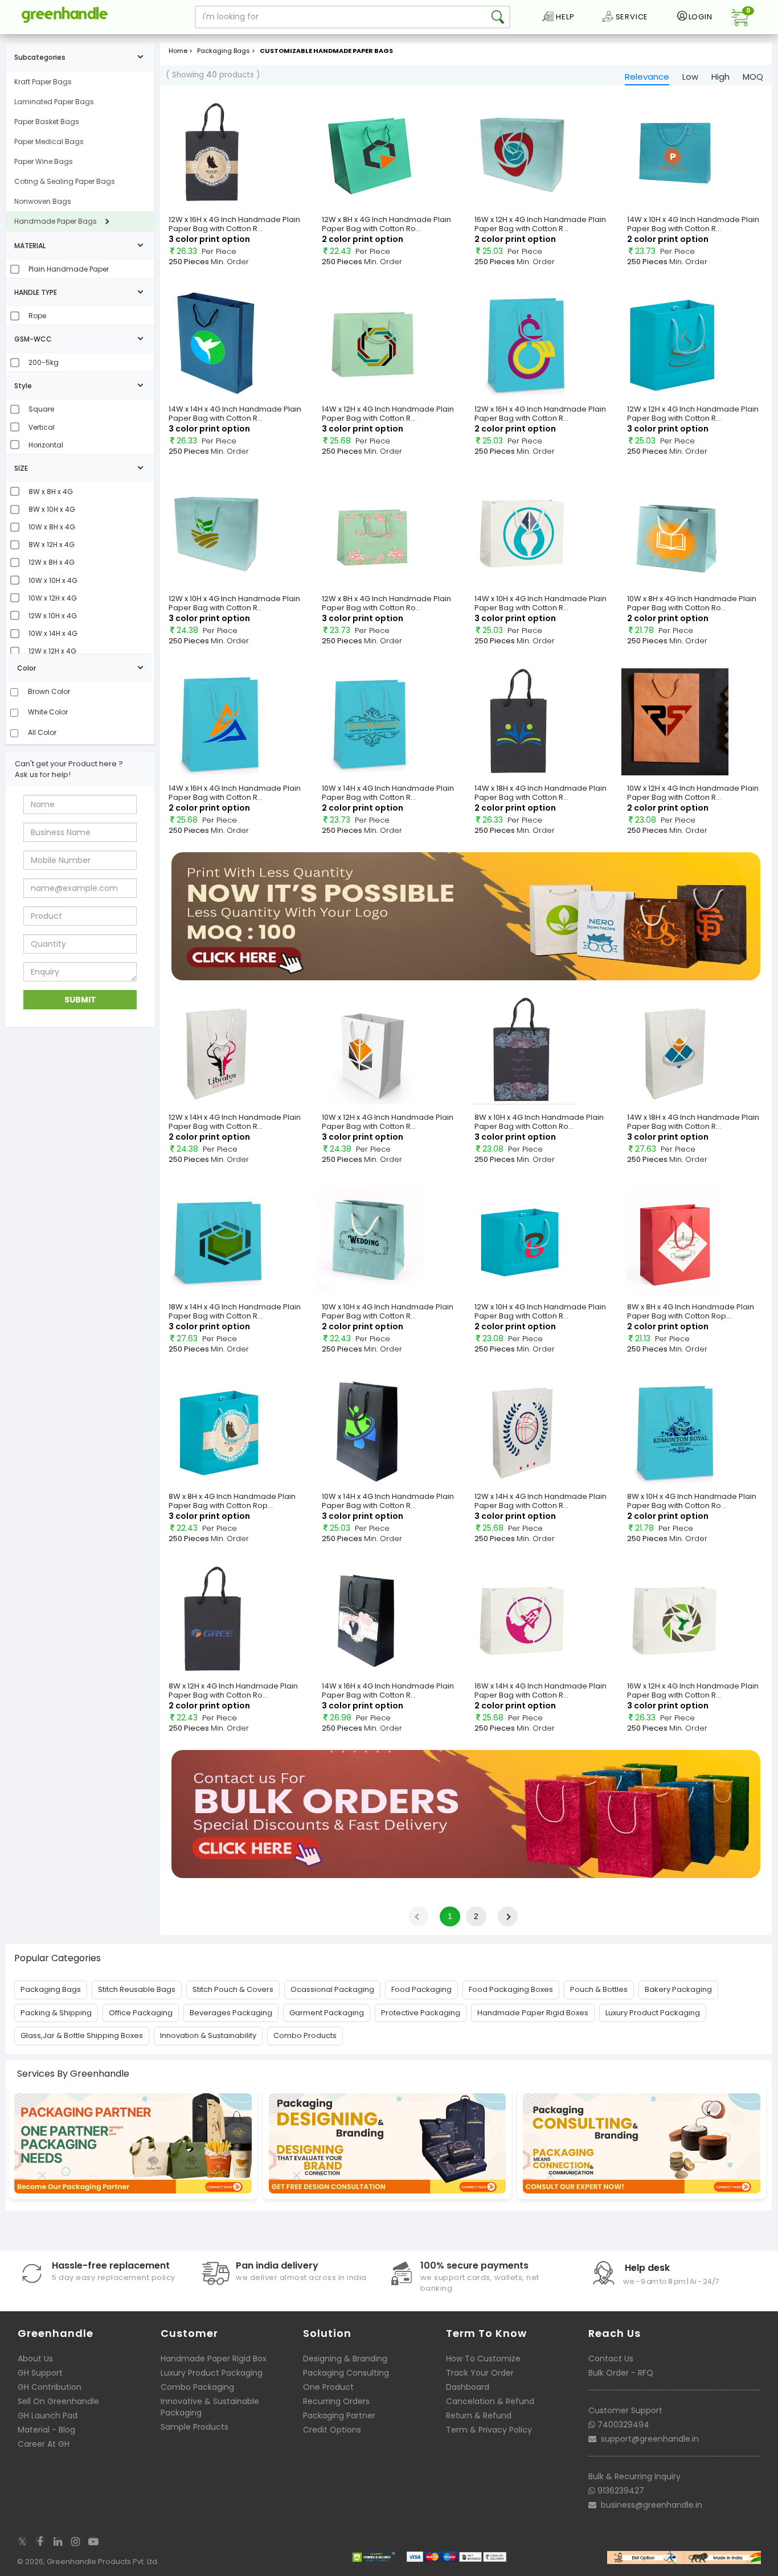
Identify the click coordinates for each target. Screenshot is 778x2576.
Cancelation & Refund (490, 2401)
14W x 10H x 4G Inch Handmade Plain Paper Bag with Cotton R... (693, 224)
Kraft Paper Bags (43, 82)
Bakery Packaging (678, 1989)
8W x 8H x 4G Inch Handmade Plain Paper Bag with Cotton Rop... (691, 1311)
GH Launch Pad (48, 2415)
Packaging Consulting (346, 2373)
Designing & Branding (345, 2359)
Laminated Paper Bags (54, 102)
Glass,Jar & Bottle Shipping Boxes (82, 2035)
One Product (328, 2387)
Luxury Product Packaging (653, 2013)
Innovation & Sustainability (208, 2035)
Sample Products (195, 2427)
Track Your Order (480, 2373)
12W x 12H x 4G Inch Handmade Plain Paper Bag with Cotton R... (693, 414)
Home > (181, 51)
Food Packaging (421, 1989)
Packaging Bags (51, 1989)
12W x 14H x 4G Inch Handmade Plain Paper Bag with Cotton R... (235, 1122)
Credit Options (332, 2430)
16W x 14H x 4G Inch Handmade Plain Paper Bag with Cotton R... (540, 1690)
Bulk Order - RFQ (621, 2373)
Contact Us (611, 2359)
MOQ (753, 77)
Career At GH (44, 2444)
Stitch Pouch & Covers (233, 1989)
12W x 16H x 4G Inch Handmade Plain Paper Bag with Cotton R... (234, 224)
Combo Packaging (197, 2387)
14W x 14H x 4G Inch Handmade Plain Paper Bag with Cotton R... (235, 414)
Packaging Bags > (227, 51)
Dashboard (468, 2387)
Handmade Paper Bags (56, 221)
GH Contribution (50, 2387)
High (720, 77)
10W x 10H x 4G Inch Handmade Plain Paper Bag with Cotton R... (388, 1311)
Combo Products (305, 2035)
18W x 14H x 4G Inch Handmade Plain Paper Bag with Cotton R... (235, 1311)
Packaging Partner (339, 2415)
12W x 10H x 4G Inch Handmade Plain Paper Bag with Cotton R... (234, 603)
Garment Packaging (327, 2013)
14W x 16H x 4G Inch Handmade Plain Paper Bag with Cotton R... (235, 793)
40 (212, 75)
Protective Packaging (421, 2013)
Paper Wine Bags (44, 161)
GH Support (40, 2373)
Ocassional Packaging (332, 1989)
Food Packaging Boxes (511, 1989)
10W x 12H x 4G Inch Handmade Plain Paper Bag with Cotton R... (693, 793)
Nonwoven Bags (43, 201)
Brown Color (48, 691)
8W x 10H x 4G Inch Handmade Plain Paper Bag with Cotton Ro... (539, 1122)
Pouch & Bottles (599, 1989)
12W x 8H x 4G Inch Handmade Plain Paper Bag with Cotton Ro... (386, 224)
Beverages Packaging (231, 2013)
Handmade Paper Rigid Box (214, 2359)
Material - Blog (46, 2430)
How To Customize (483, 2359)
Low (690, 77)
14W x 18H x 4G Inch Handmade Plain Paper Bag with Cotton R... (540, 793)
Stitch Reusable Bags (137, 1989)
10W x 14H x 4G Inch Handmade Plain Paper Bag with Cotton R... (388, 793)
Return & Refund (479, 2415)
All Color (41, 732)
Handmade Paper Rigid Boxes (533, 2013)
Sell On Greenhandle (58, 2401)
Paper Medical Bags (49, 141)
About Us (35, 2359)
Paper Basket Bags (47, 122)
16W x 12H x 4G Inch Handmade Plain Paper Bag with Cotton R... (540, 224)
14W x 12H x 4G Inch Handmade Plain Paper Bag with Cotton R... (388, 414)
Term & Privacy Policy (489, 2430)
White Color (47, 712)
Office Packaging (141, 2013)
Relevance (647, 77)
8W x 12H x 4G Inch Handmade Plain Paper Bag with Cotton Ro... (233, 1690)
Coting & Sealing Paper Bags (65, 181)
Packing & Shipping (56, 2013)
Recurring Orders (336, 2401)
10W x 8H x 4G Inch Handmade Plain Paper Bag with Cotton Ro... (692, 603)
